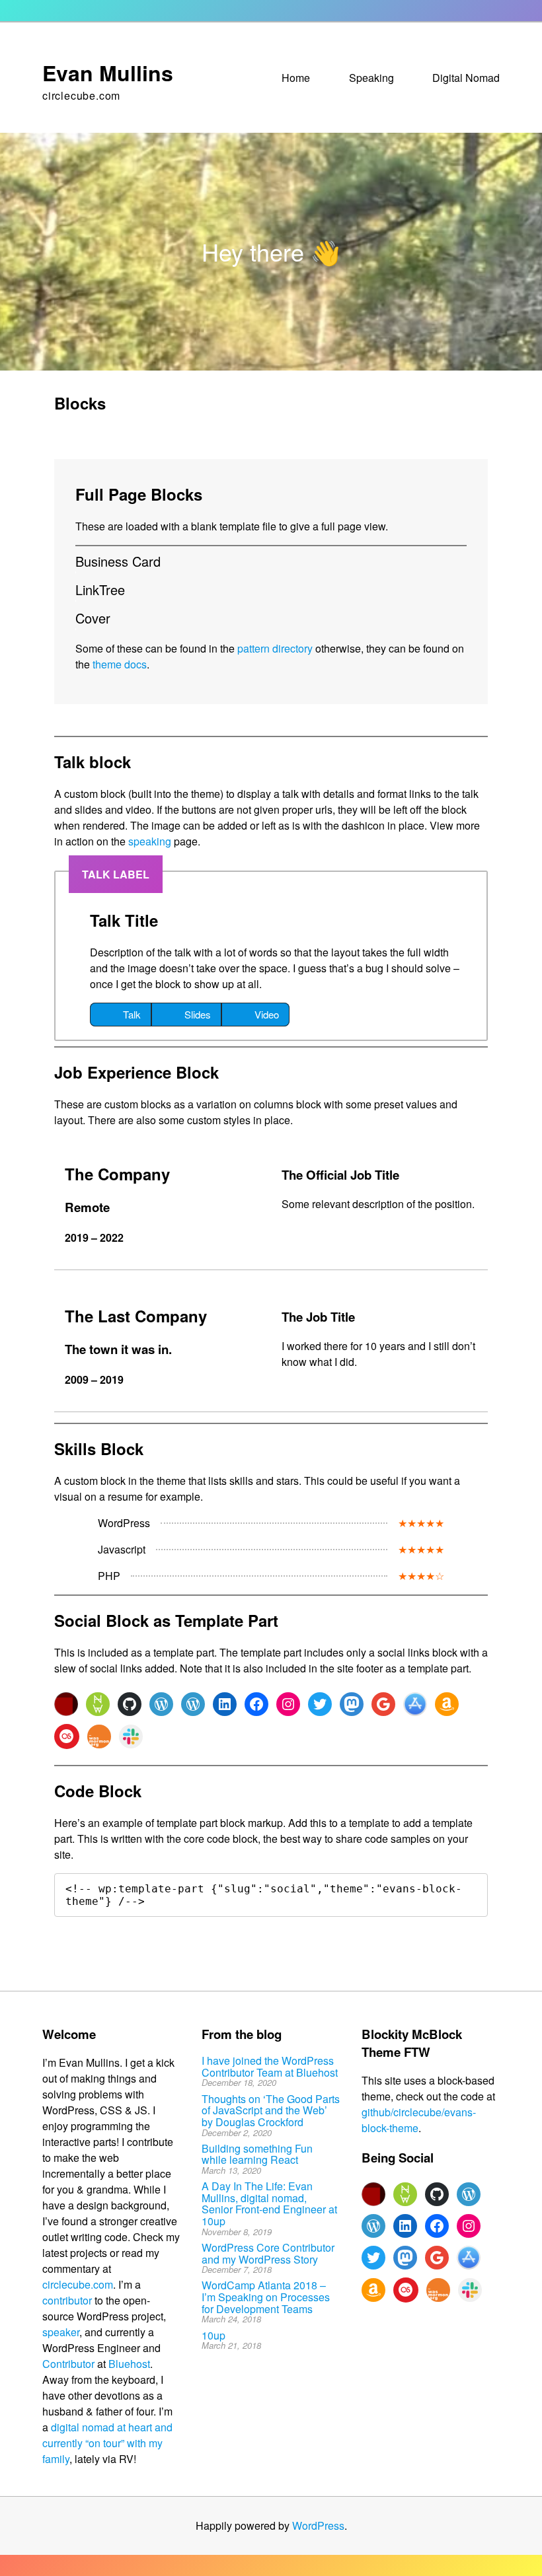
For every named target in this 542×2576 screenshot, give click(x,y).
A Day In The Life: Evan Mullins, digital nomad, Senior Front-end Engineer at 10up (269, 2203)
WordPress (318, 2525)
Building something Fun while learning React (257, 2154)
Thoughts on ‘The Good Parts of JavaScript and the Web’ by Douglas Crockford (271, 2110)
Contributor (68, 2364)
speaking (150, 841)
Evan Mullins (108, 73)
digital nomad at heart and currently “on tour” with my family (107, 2443)
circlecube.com (78, 2284)
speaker (61, 2332)
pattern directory (275, 648)
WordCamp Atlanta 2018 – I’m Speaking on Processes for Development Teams (266, 2297)
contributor (67, 2300)
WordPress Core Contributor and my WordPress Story (268, 2253)
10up (213, 2335)
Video (267, 1014)
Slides (198, 1014)
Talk (132, 1014)
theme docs (120, 664)
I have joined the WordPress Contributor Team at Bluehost (270, 2066)
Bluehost (129, 2364)
